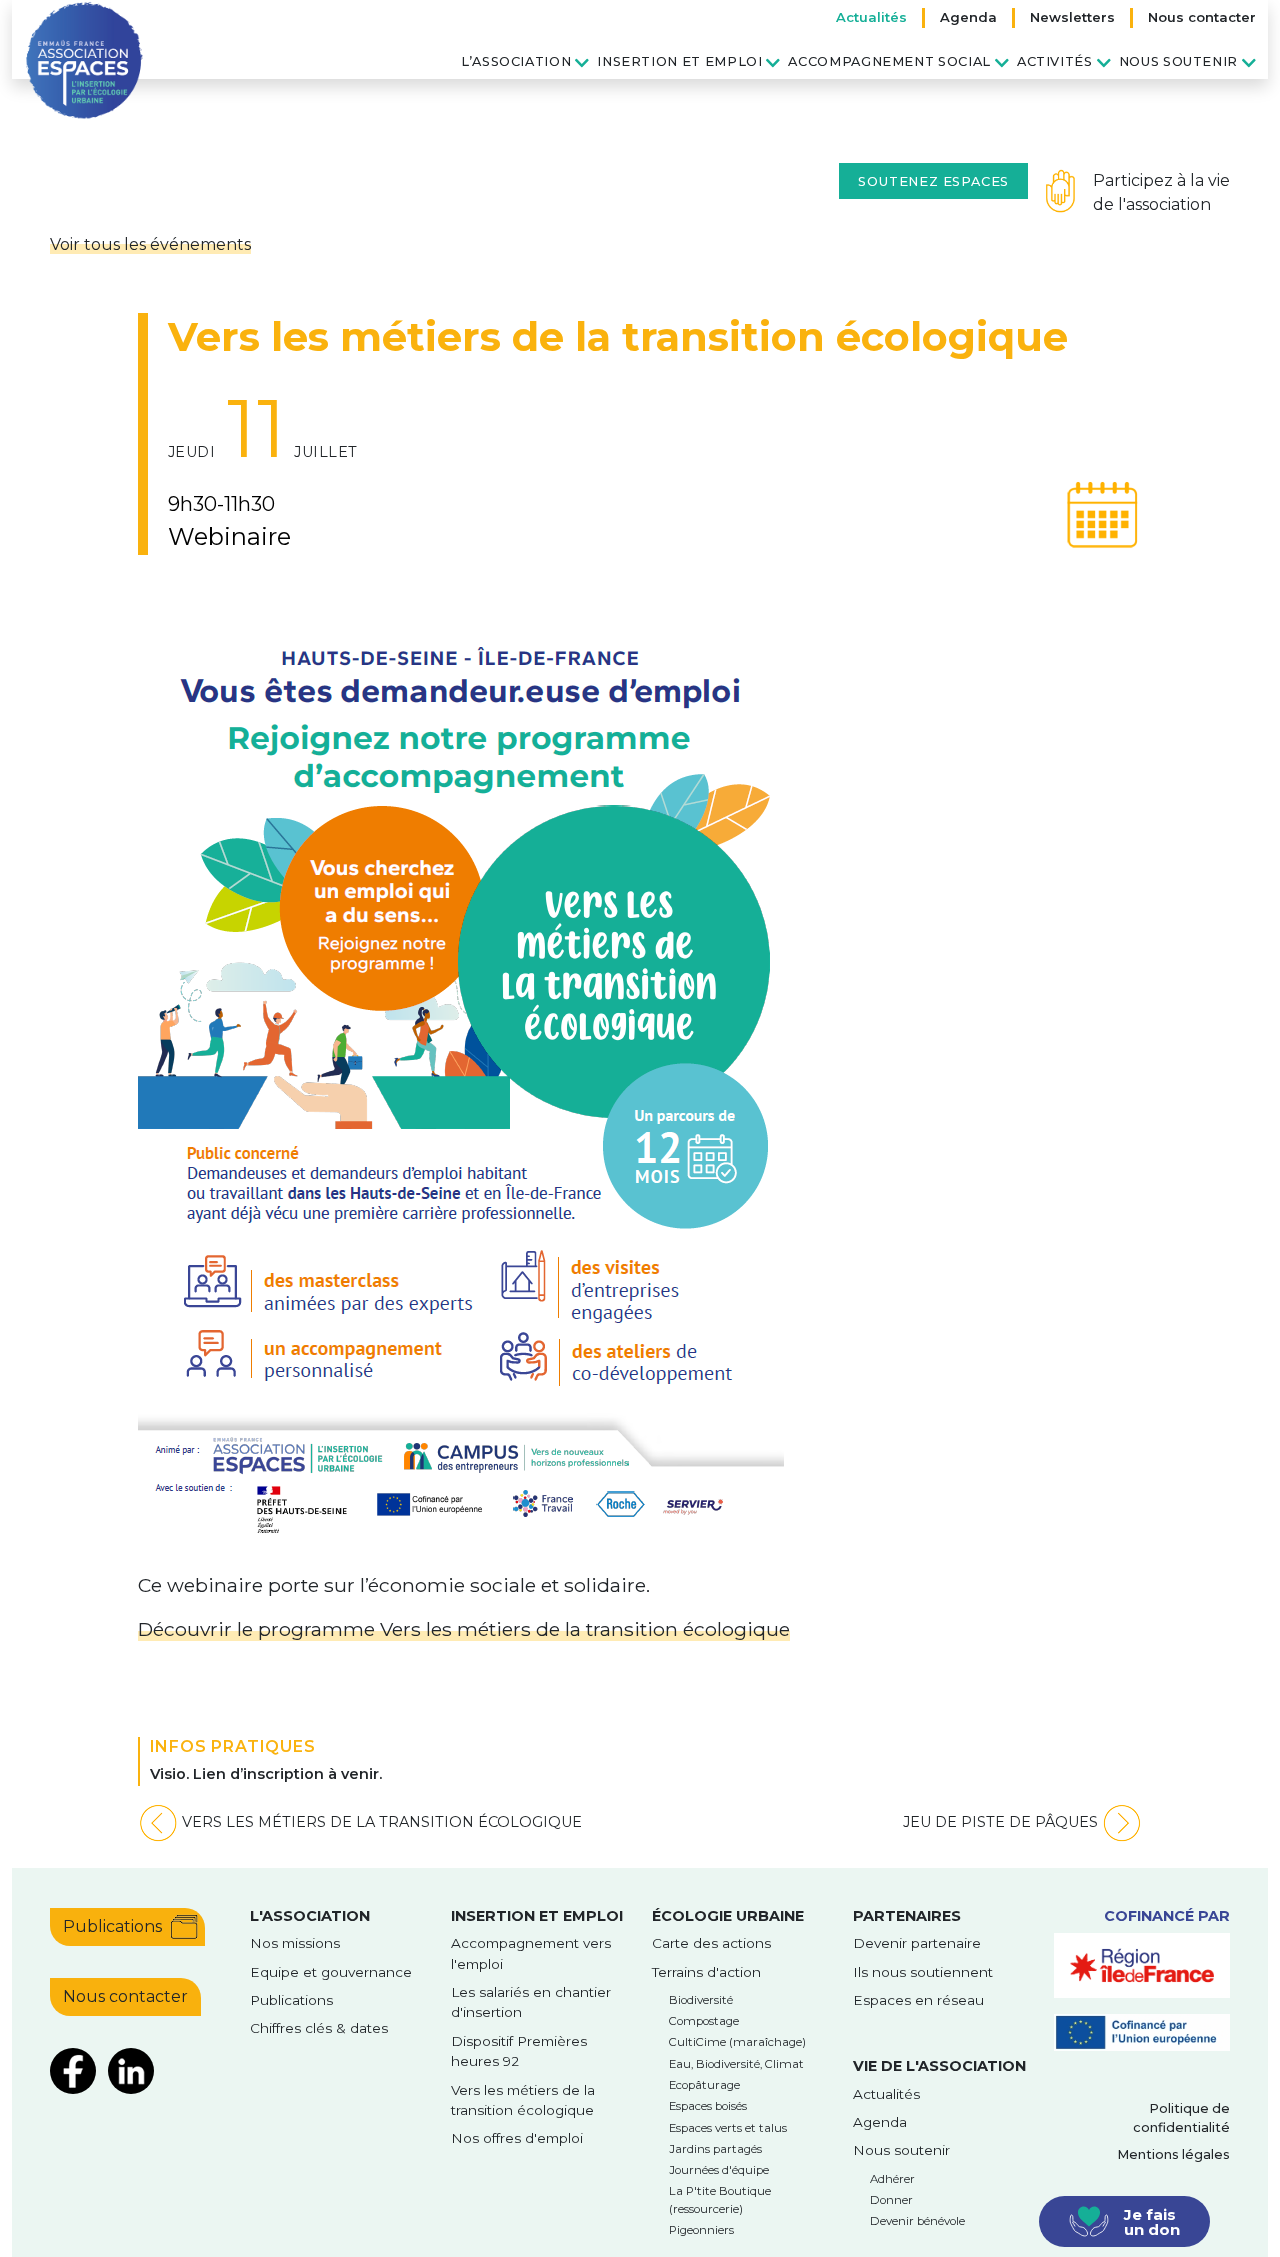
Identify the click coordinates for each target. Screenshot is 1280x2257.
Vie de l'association (939, 2066)
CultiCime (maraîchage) (737, 2042)
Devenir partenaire (917, 1943)
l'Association (310, 1916)
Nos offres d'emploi (517, 2138)
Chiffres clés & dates (319, 2028)
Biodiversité (701, 2000)
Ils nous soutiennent (923, 1972)
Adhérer (892, 2179)
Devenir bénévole (917, 2221)
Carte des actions (711, 1943)
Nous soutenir (1178, 61)
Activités (1055, 61)
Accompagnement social (889, 61)
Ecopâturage (704, 2085)
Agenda (968, 17)
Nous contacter (1202, 17)
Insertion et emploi (679, 61)
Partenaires (907, 1916)
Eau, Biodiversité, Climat (736, 2064)
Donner (891, 2200)
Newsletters (1072, 17)
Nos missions (295, 1943)
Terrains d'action (706, 1972)
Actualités (871, 17)
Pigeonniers (701, 2230)
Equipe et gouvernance (331, 1972)
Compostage (704, 2021)
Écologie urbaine (728, 1916)
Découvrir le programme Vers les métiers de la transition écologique (464, 1629)
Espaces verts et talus (728, 2128)
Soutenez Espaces (933, 181)
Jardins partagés (715, 2149)
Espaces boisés (708, 2106)
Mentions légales (1173, 2154)
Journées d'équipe (719, 2170)
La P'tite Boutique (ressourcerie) (720, 2199)
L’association (516, 61)
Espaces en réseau (918, 2000)
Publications (112, 1926)
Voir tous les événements (150, 244)
